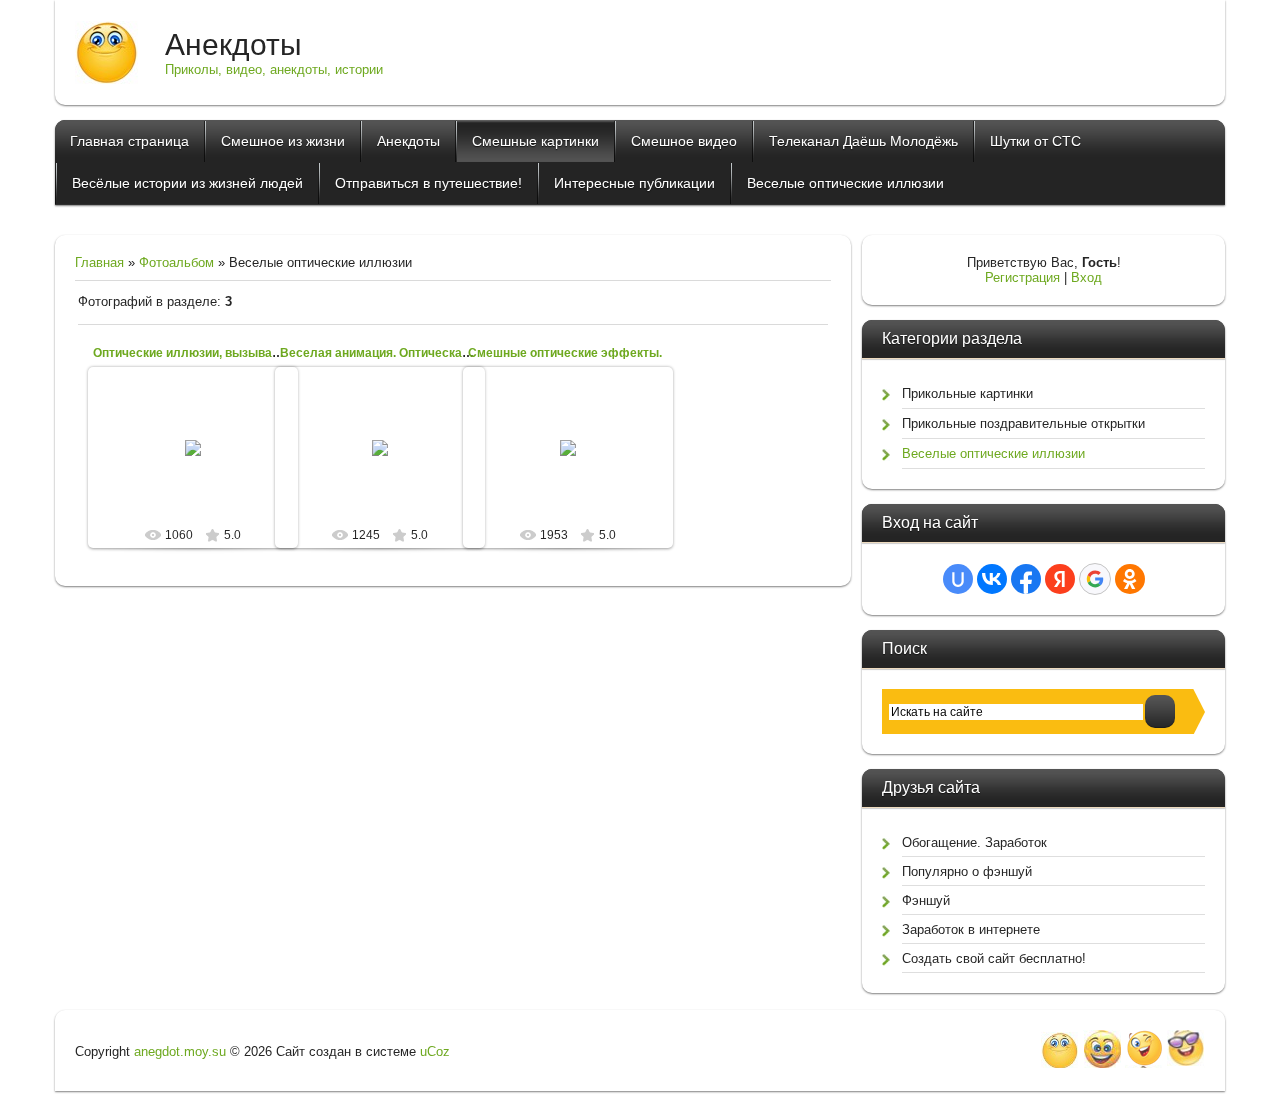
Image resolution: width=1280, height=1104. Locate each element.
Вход (1086, 277)
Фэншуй (926, 900)
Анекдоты (233, 44)
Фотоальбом (176, 262)
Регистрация (1022, 277)
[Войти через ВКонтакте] (992, 579)
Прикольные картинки (967, 393)
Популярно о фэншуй (967, 871)
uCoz (435, 1051)
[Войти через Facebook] (1026, 579)
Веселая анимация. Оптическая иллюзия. (404, 353)
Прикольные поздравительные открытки (1023, 423)
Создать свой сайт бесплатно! (994, 958)
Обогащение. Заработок (974, 842)
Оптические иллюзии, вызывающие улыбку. (224, 353)
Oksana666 (576, 464)
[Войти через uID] (958, 579)
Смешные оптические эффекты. (565, 353)
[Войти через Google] (1095, 579)
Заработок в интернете (971, 929)
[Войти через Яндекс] (1060, 579)
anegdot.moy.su (180, 1051)
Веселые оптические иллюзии (993, 453)
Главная (99, 262)
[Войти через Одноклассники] (1130, 579)
